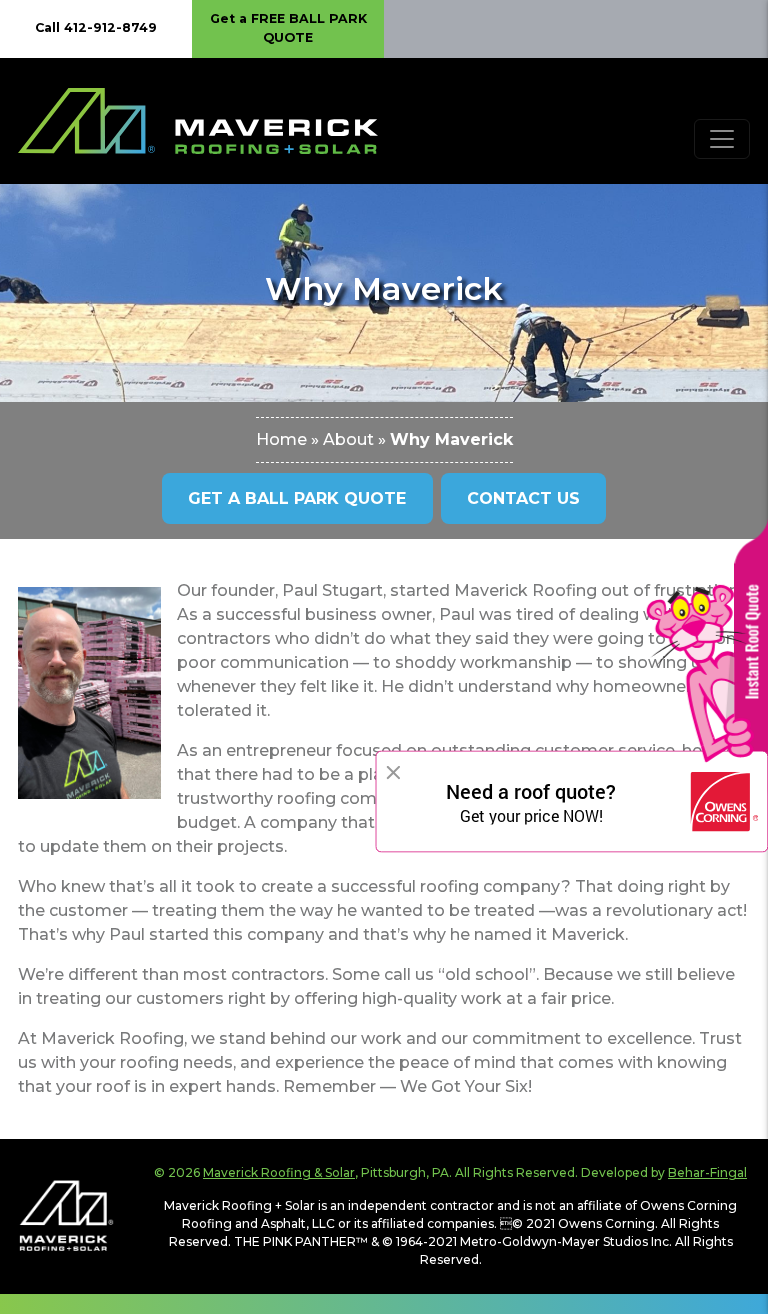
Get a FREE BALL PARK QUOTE (288, 28)
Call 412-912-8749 (96, 27)
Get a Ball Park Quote (297, 498)
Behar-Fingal (707, 1172)
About (348, 439)
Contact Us (523, 498)
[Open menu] (722, 139)
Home (281, 439)
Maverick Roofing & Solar (279, 1172)
